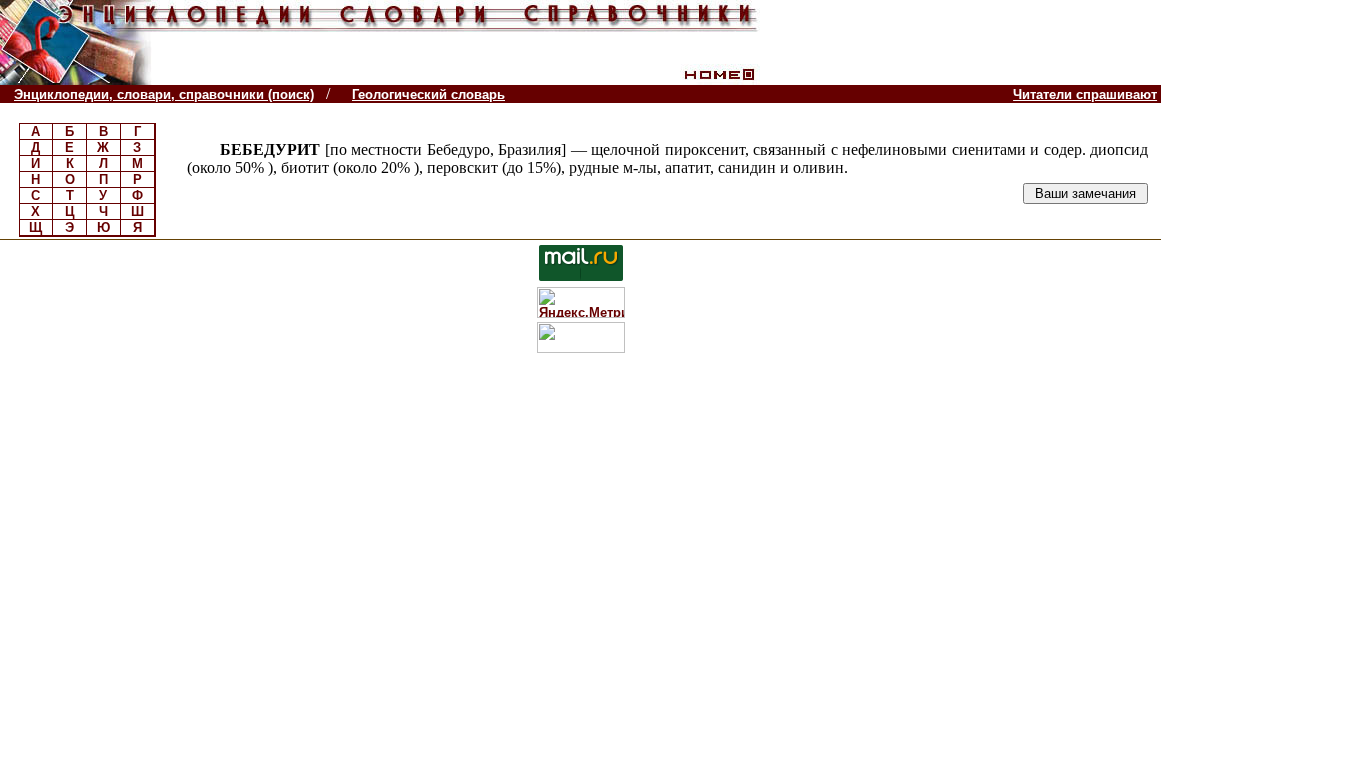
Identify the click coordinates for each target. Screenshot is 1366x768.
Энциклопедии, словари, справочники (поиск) (164, 94)
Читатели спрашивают (1085, 94)
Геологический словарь (428, 94)
